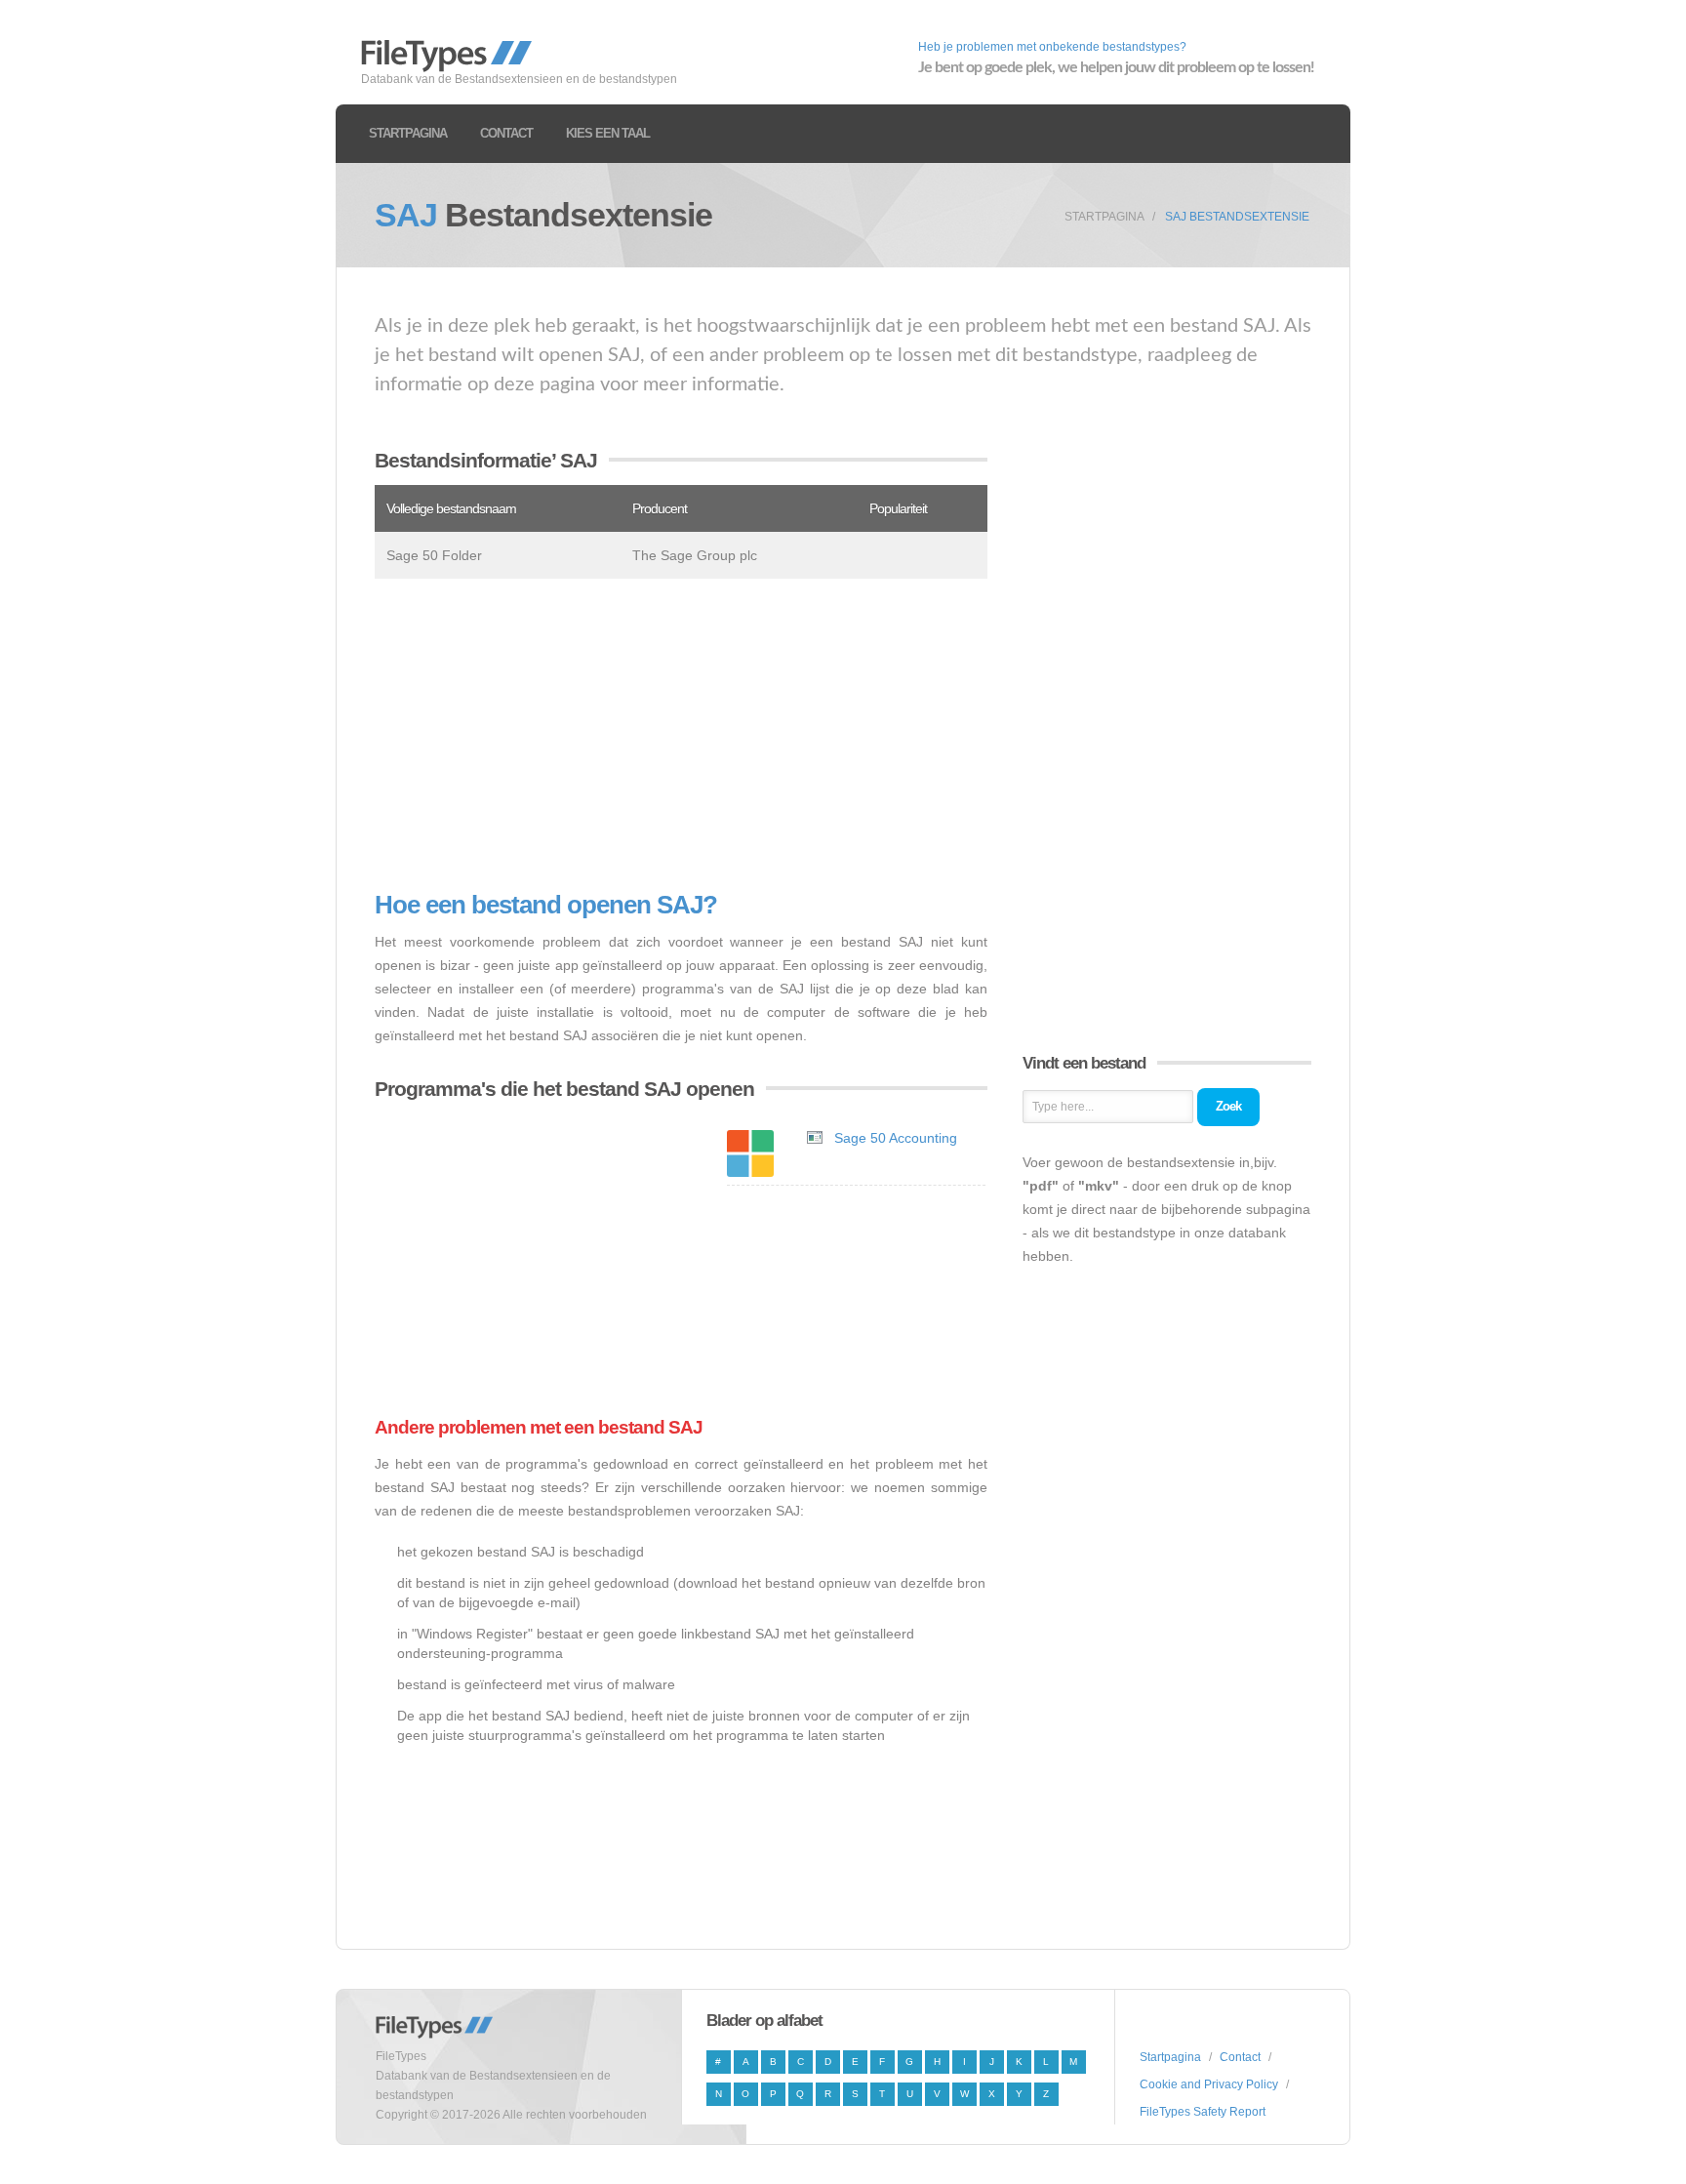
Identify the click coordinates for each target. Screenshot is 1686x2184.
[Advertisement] (681, 735)
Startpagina (408, 133)
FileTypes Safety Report (1203, 2112)
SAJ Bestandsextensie (1237, 217)
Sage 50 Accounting (896, 1138)
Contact (506, 133)
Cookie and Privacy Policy (1209, 2084)
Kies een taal (608, 133)
